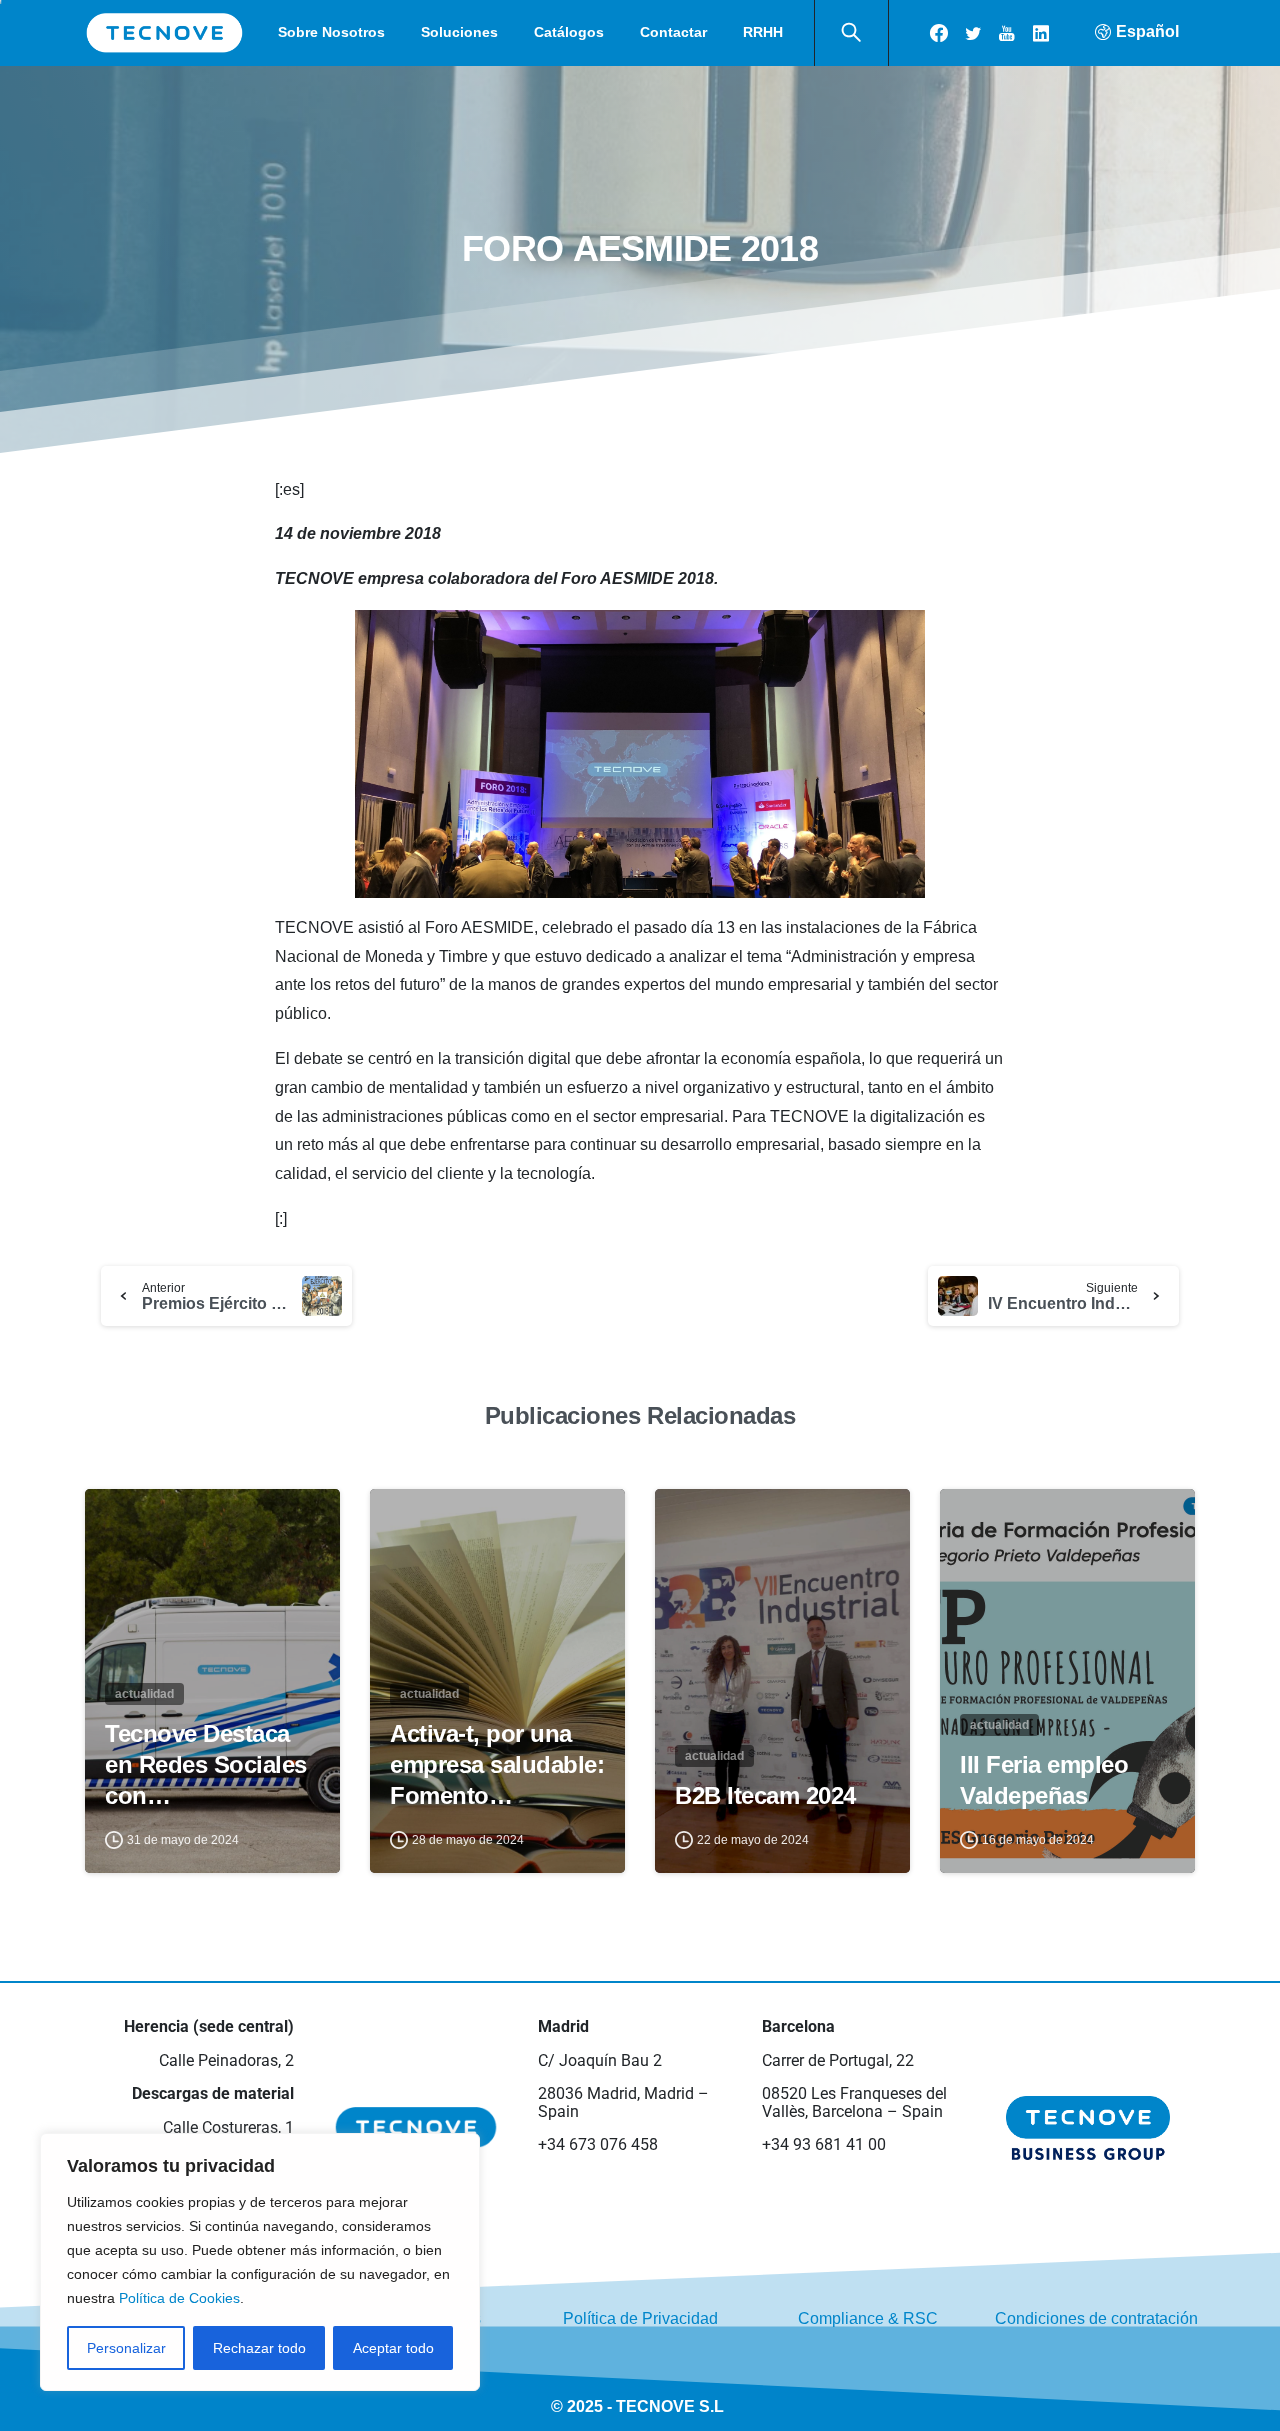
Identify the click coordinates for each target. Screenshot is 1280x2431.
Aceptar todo (393, 2348)
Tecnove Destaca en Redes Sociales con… (206, 1764)
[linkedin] (1041, 33)
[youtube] (1007, 33)
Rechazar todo (259, 2348)
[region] (260, 2262)
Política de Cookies (179, 2298)
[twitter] (973, 33)
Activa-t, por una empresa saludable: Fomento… (497, 1764)
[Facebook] (939, 33)
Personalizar (126, 2348)
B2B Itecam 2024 (765, 1795)
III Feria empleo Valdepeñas (1044, 1780)
